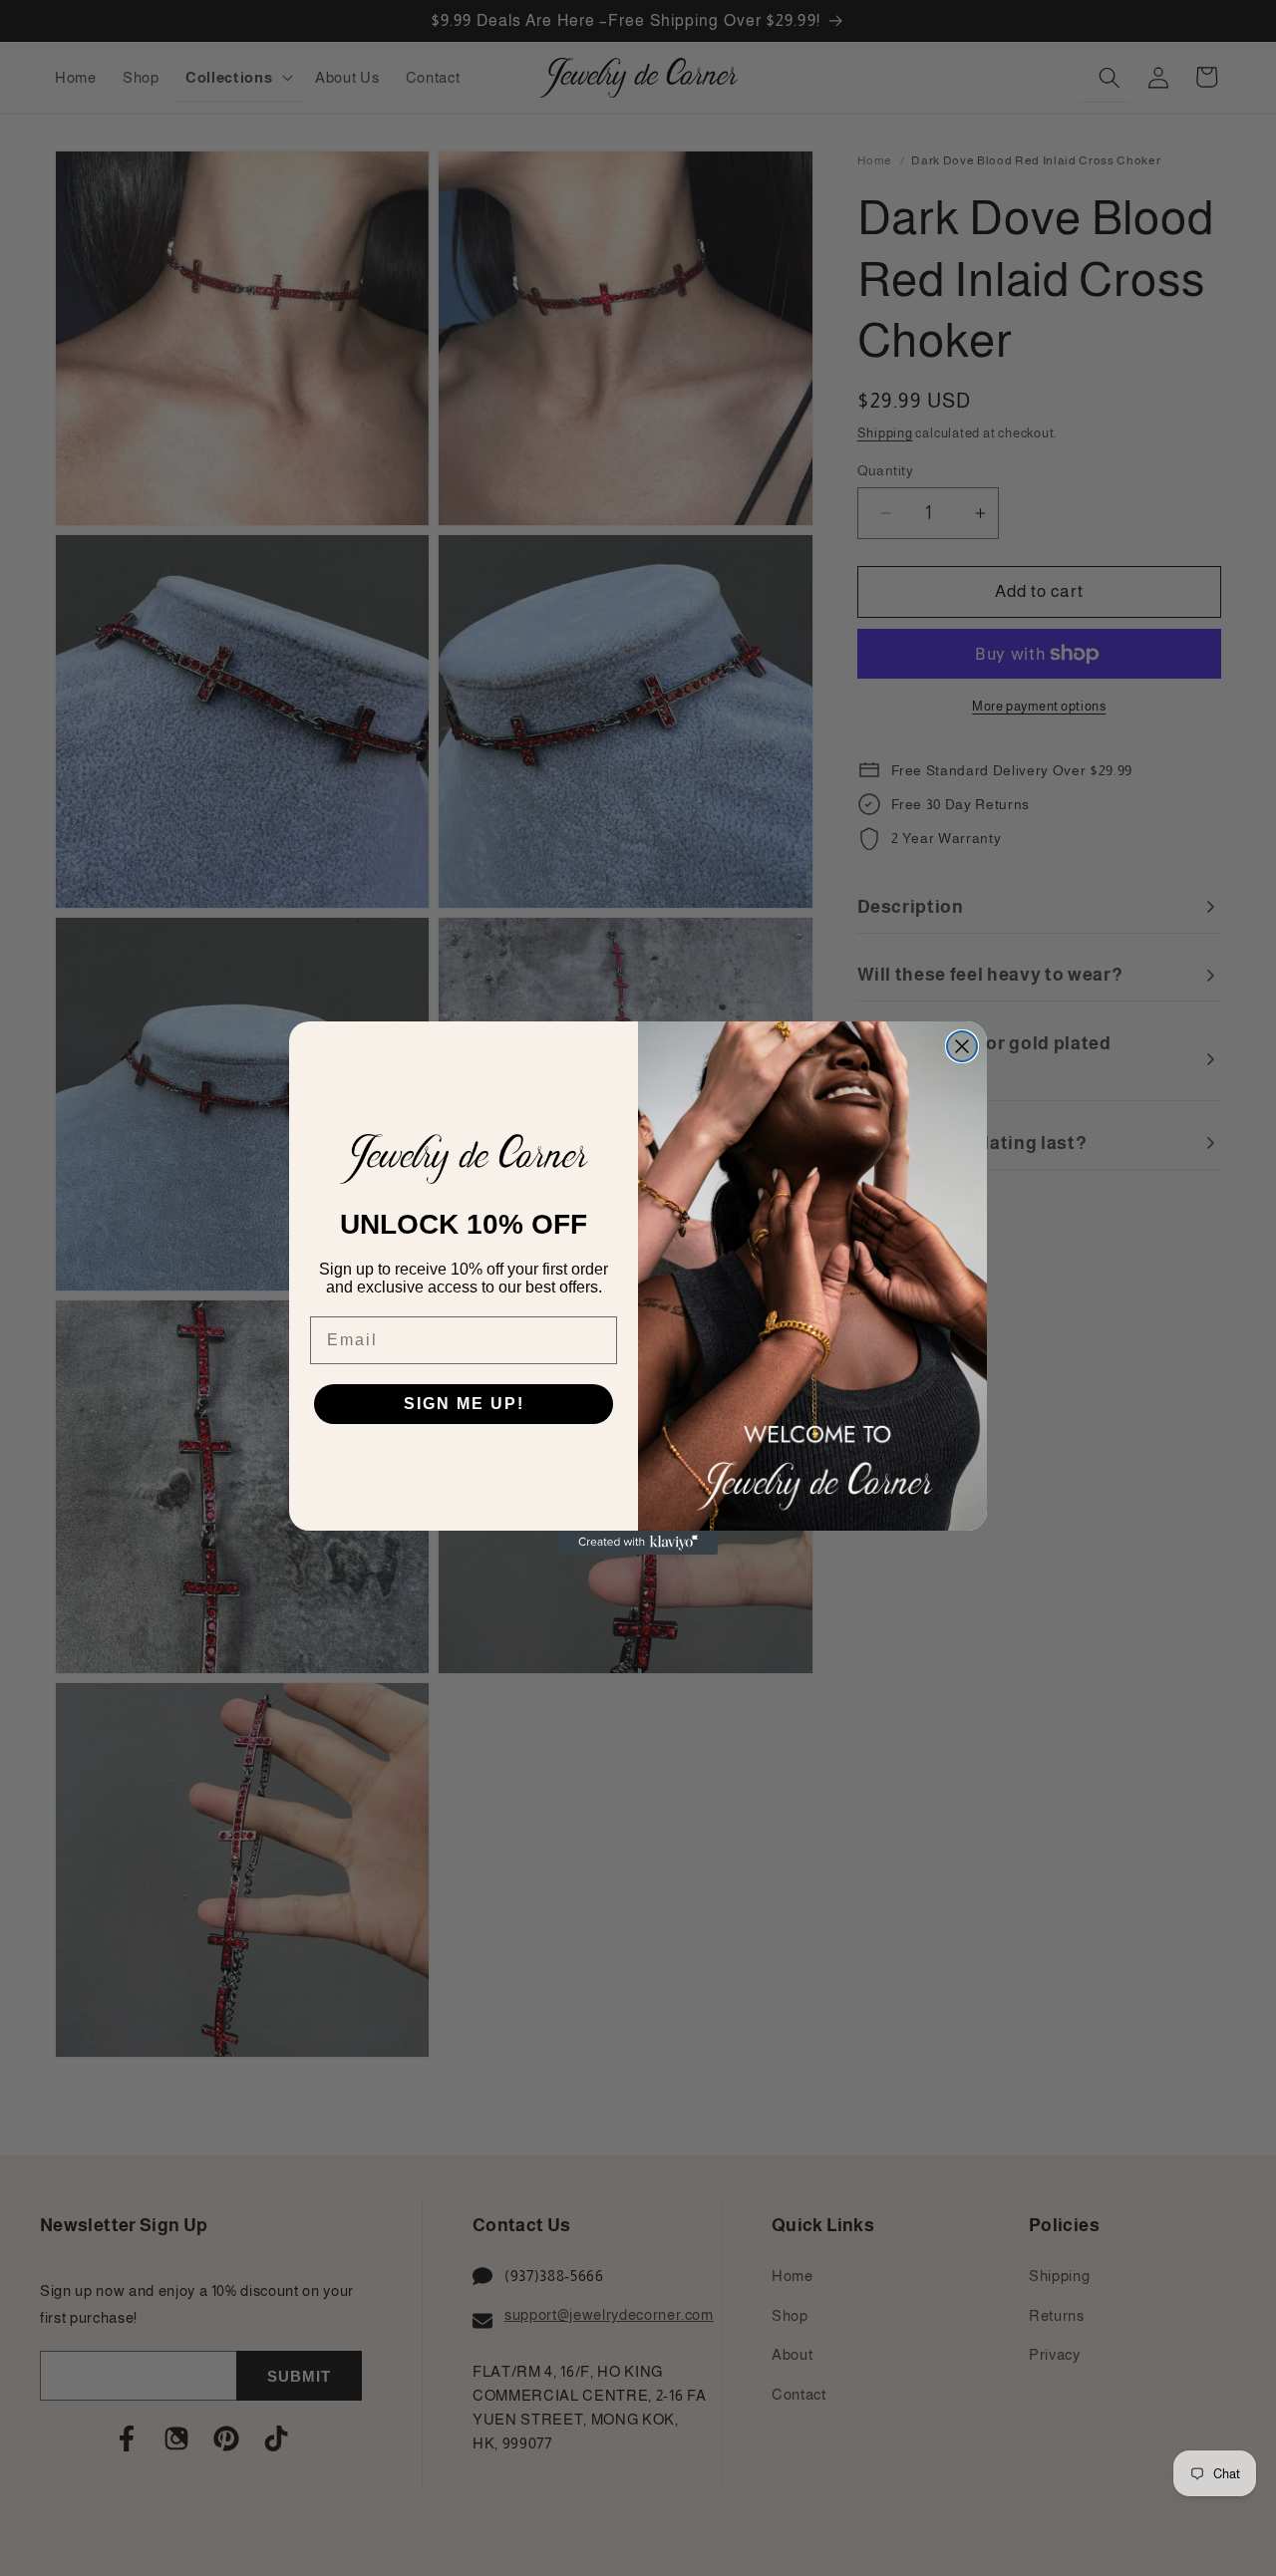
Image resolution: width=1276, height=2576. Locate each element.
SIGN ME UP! (464, 1404)
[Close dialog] (962, 1046)
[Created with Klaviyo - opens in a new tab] (638, 1543)
